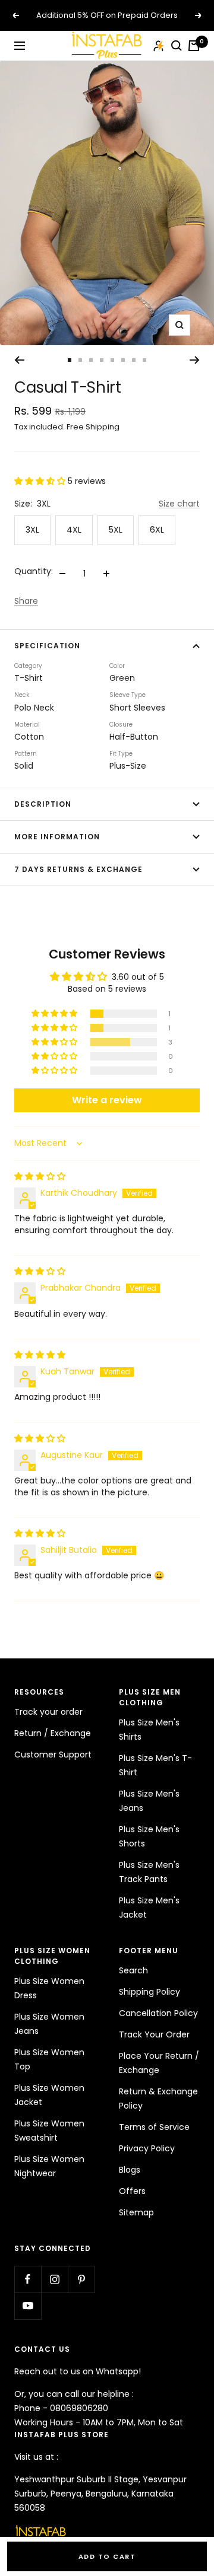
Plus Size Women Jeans (49, 2024)
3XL (32, 530)
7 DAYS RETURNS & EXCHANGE (78, 869)
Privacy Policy (147, 2148)
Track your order (48, 1712)
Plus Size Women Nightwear (49, 2166)
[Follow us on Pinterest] (81, 2279)
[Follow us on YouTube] (28, 2306)
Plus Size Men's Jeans (149, 1801)
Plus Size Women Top (49, 2059)
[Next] (195, 360)
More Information (57, 837)
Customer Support (53, 1755)
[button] (41, 481)
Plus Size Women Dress (49, 1988)
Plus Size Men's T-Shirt (155, 1765)
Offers (132, 2191)
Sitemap (136, 2212)
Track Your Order (154, 2034)
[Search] (177, 46)
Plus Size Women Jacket (49, 2095)
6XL (157, 530)
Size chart (179, 504)
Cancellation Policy (158, 2013)
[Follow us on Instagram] (54, 2279)
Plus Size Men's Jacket (149, 1908)
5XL (116, 530)
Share (26, 601)
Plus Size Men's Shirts (149, 1730)
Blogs (130, 2170)
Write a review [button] (107, 1100)
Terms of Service (154, 2127)
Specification (47, 646)
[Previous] (19, 360)
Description (43, 804)
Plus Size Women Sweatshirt (49, 2131)
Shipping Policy (150, 1992)
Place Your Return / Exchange (159, 2063)
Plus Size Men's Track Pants (149, 1872)
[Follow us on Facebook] (28, 2279)
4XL (74, 530)
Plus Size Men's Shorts (149, 1836)
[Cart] (194, 46)
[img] (40, 1176)
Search (133, 1970)
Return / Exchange (53, 1733)
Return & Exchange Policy (158, 2099)
